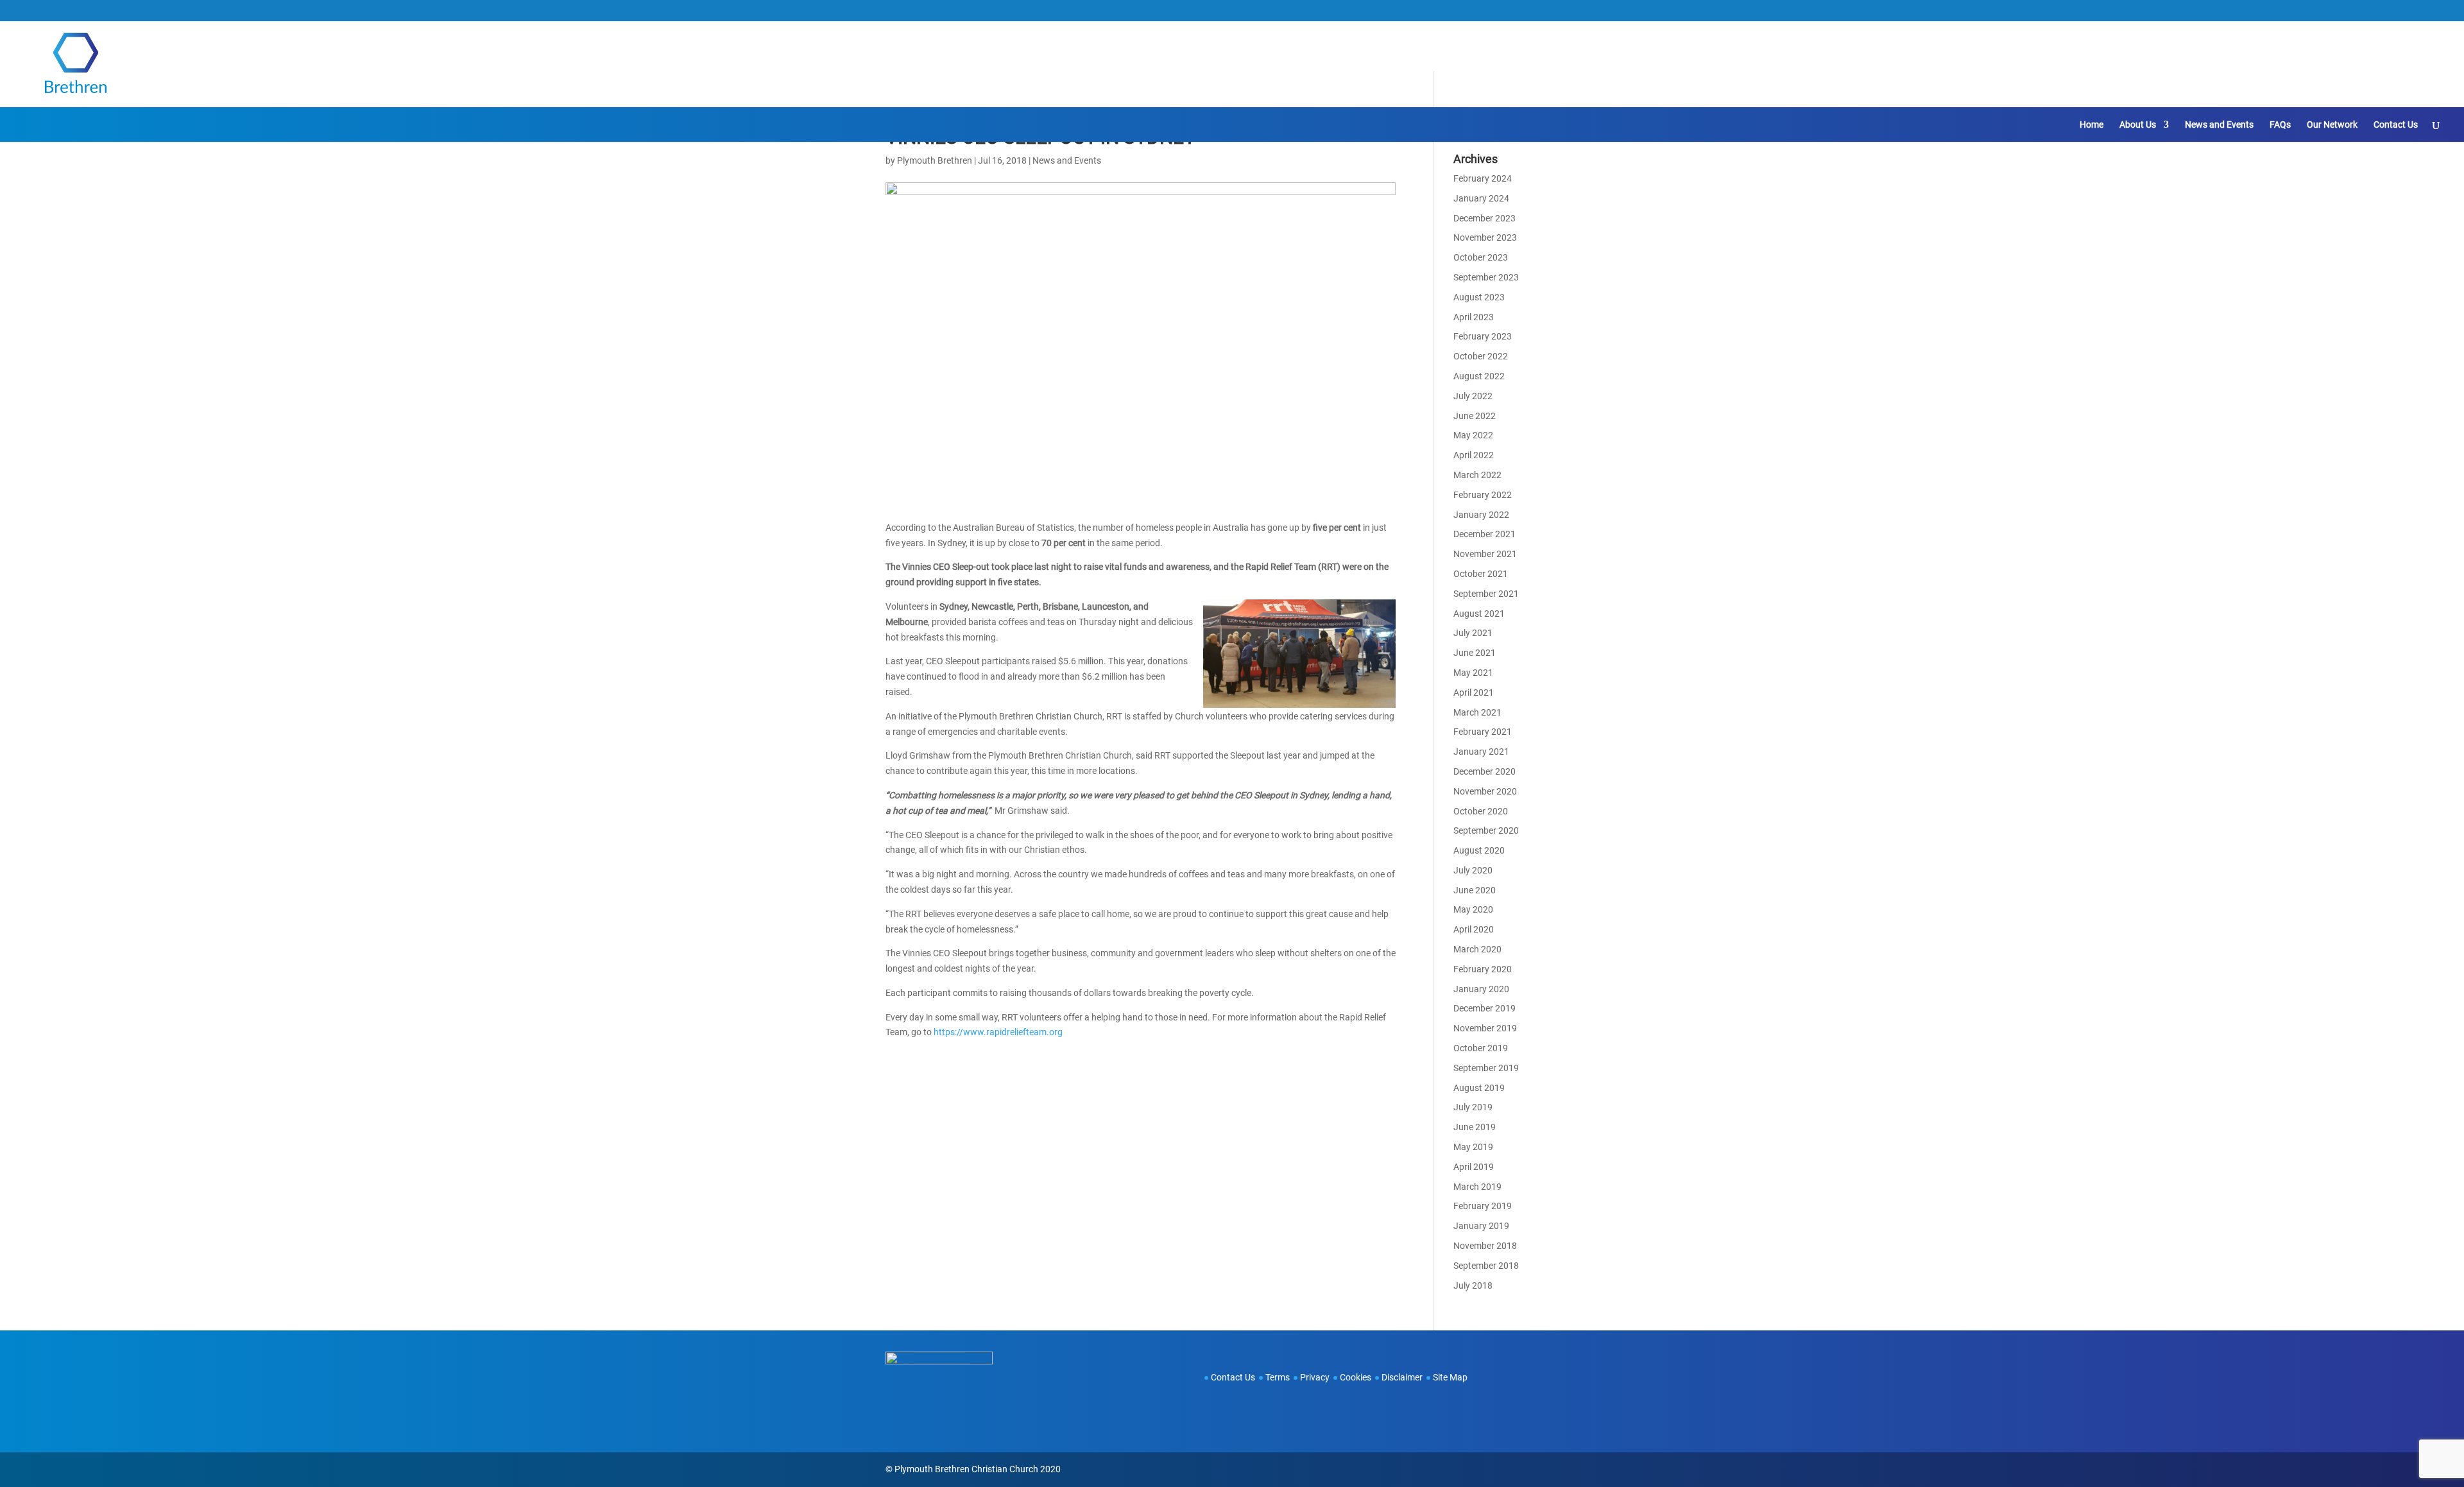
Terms (1278, 1377)
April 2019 (1474, 1167)
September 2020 (1486, 830)
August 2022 (1479, 376)
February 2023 (1483, 336)
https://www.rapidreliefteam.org (998, 1032)
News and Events (2219, 125)
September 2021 (1486, 594)
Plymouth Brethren (935, 160)
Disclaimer (1402, 1377)
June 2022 (1475, 416)
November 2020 (1485, 791)
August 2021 (1479, 614)
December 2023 (1484, 218)
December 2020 (1484, 771)
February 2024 (1483, 178)
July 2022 (1473, 396)
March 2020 (1477, 949)
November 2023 (1485, 237)
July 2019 (1473, 1107)
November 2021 (1485, 554)
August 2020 (1479, 850)
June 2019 (1475, 1127)
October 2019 (1481, 1048)
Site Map (1450, 1377)
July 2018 (1473, 1285)
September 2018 (1486, 1266)
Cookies (1356, 1377)
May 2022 (1473, 435)
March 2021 (1477, 712)
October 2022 (1481, 356)
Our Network (2332, 125)
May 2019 (1473, 1147)
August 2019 (1479, 1088)
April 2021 (1474, 692)
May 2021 (1473, 673)
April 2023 (1474, 317)
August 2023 (1479, 297)
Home (2092, 125)
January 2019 (1481, 1226)
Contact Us (2396, 125)
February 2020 (1483, 969)
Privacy (1315, 1377)
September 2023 (1486, 277)
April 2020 (1474, 929)
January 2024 (1481, 198)
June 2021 (1475, 653)
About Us (2138, 125)
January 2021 (1481, 752)
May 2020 (1473, 909)
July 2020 (1473, 870)
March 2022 (1477, 475)
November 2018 (1485, 1246)
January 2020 (1481, 989)
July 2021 (1473, 633)
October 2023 (1481, 257)
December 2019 (1484, 1008)
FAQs (2280, 125)
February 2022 (1483, 495)
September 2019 (1486, 1068)
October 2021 (1481, 574)
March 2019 (1477, 1187)
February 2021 (1483, 732)
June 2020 (1475, 890)
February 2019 (1483, 1206)
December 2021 (1484, 534)
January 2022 (1481, 515)
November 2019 (1485, 1028)
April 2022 (1474, 455)
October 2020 (1481, 811)
